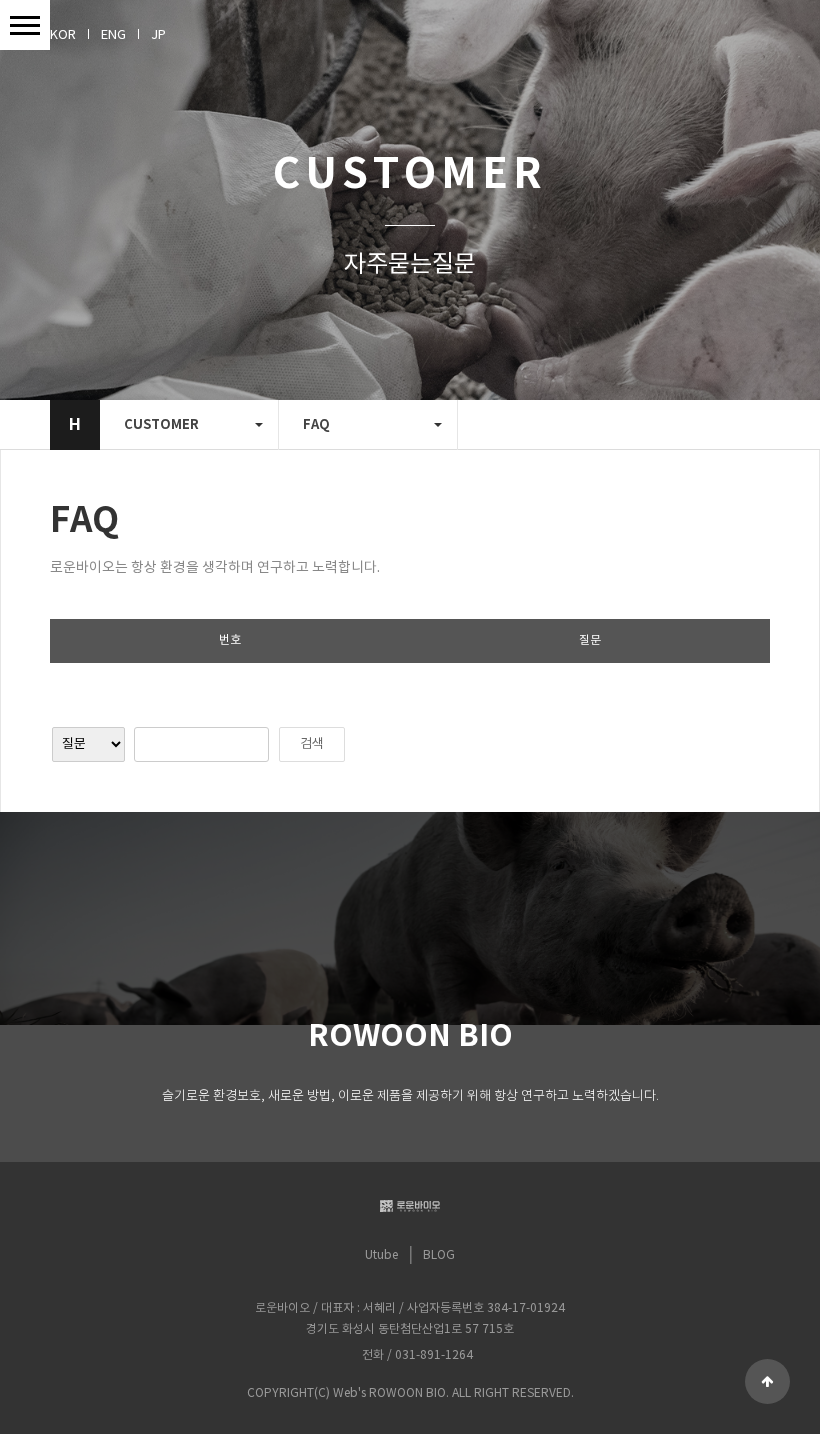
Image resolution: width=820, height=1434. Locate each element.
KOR (63, 35)
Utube (381, 1255)
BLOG (439, 1255)
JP (158, 35)
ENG (113, 35)
